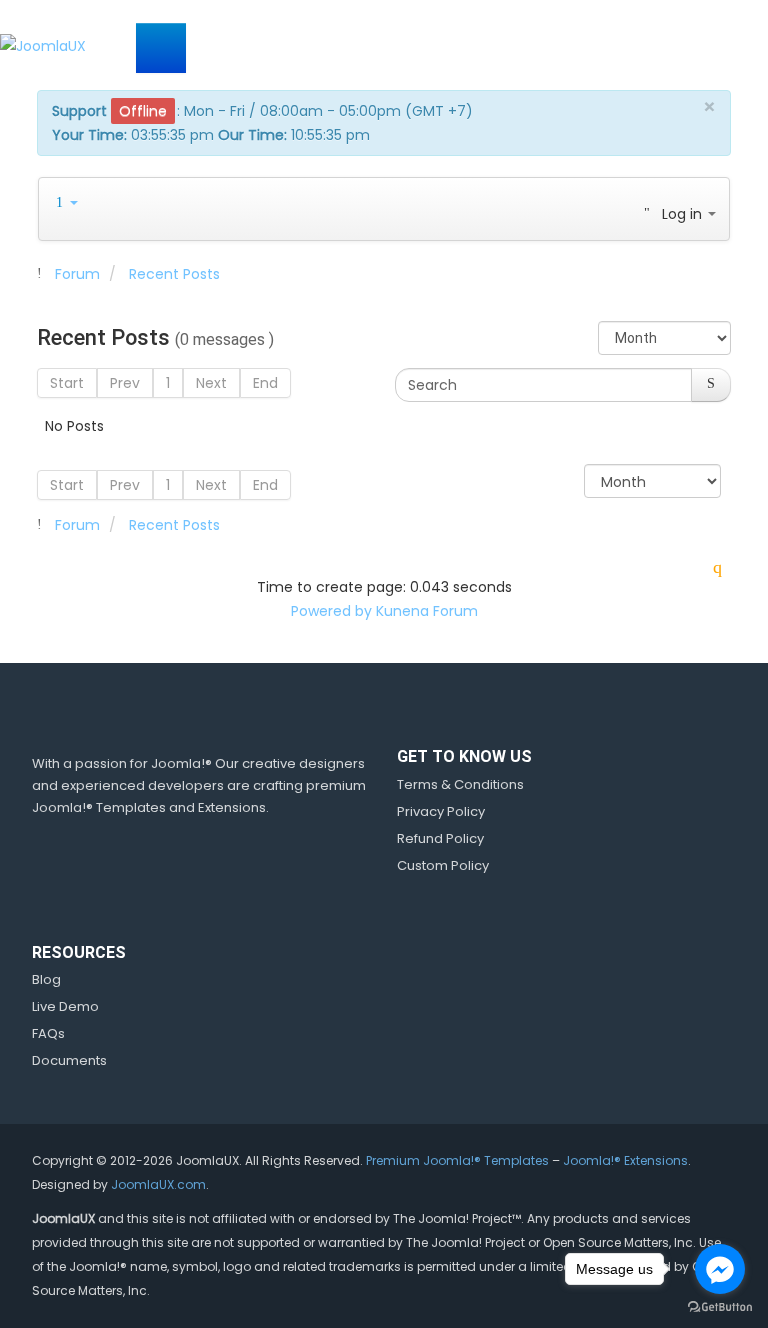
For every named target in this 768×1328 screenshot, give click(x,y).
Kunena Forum (427, 611)
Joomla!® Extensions (625, 1160)
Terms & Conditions (460, 784)
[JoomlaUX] (43, 44)
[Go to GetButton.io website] (720, 1307)
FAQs (48, 1033)
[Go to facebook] (720, 1269)
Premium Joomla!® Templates (457, 1160)
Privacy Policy (441, 811)
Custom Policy (443, 865)
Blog (46, 979)
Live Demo (65, 1006)
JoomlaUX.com (158, 1184)
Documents (69, 1060)
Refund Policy (440, 838)
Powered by (331, 611)
